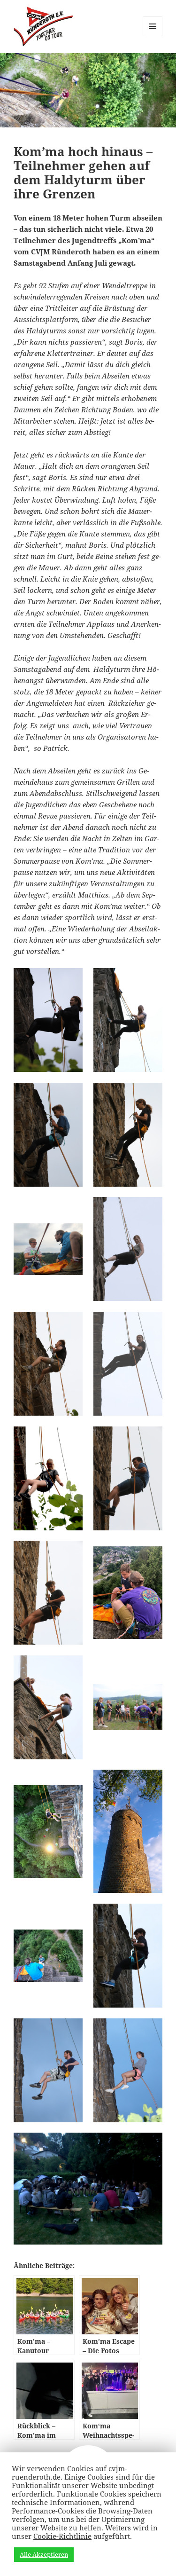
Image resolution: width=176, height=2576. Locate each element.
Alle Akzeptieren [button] (44, 2554)
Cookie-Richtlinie (62, 2536)
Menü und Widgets (153, 36)
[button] (48, 1020)
